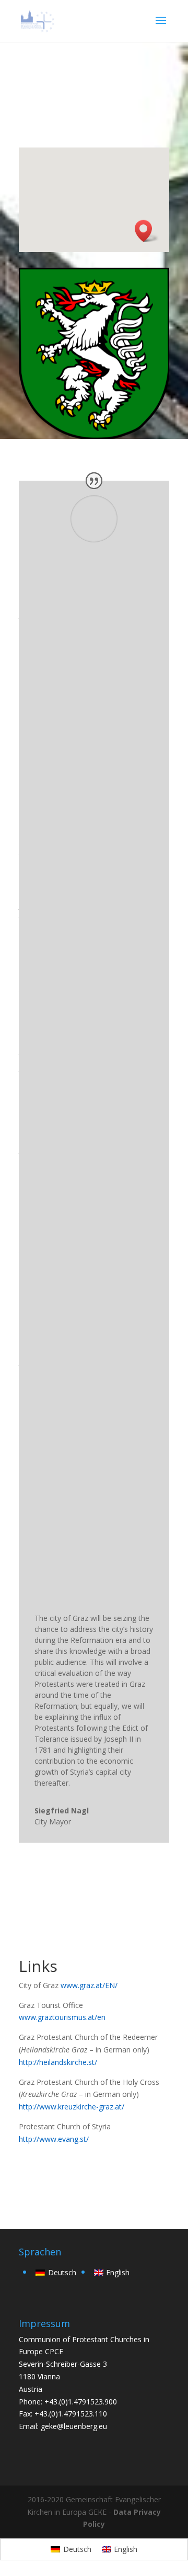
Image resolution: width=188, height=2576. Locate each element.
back (42, 2174)
